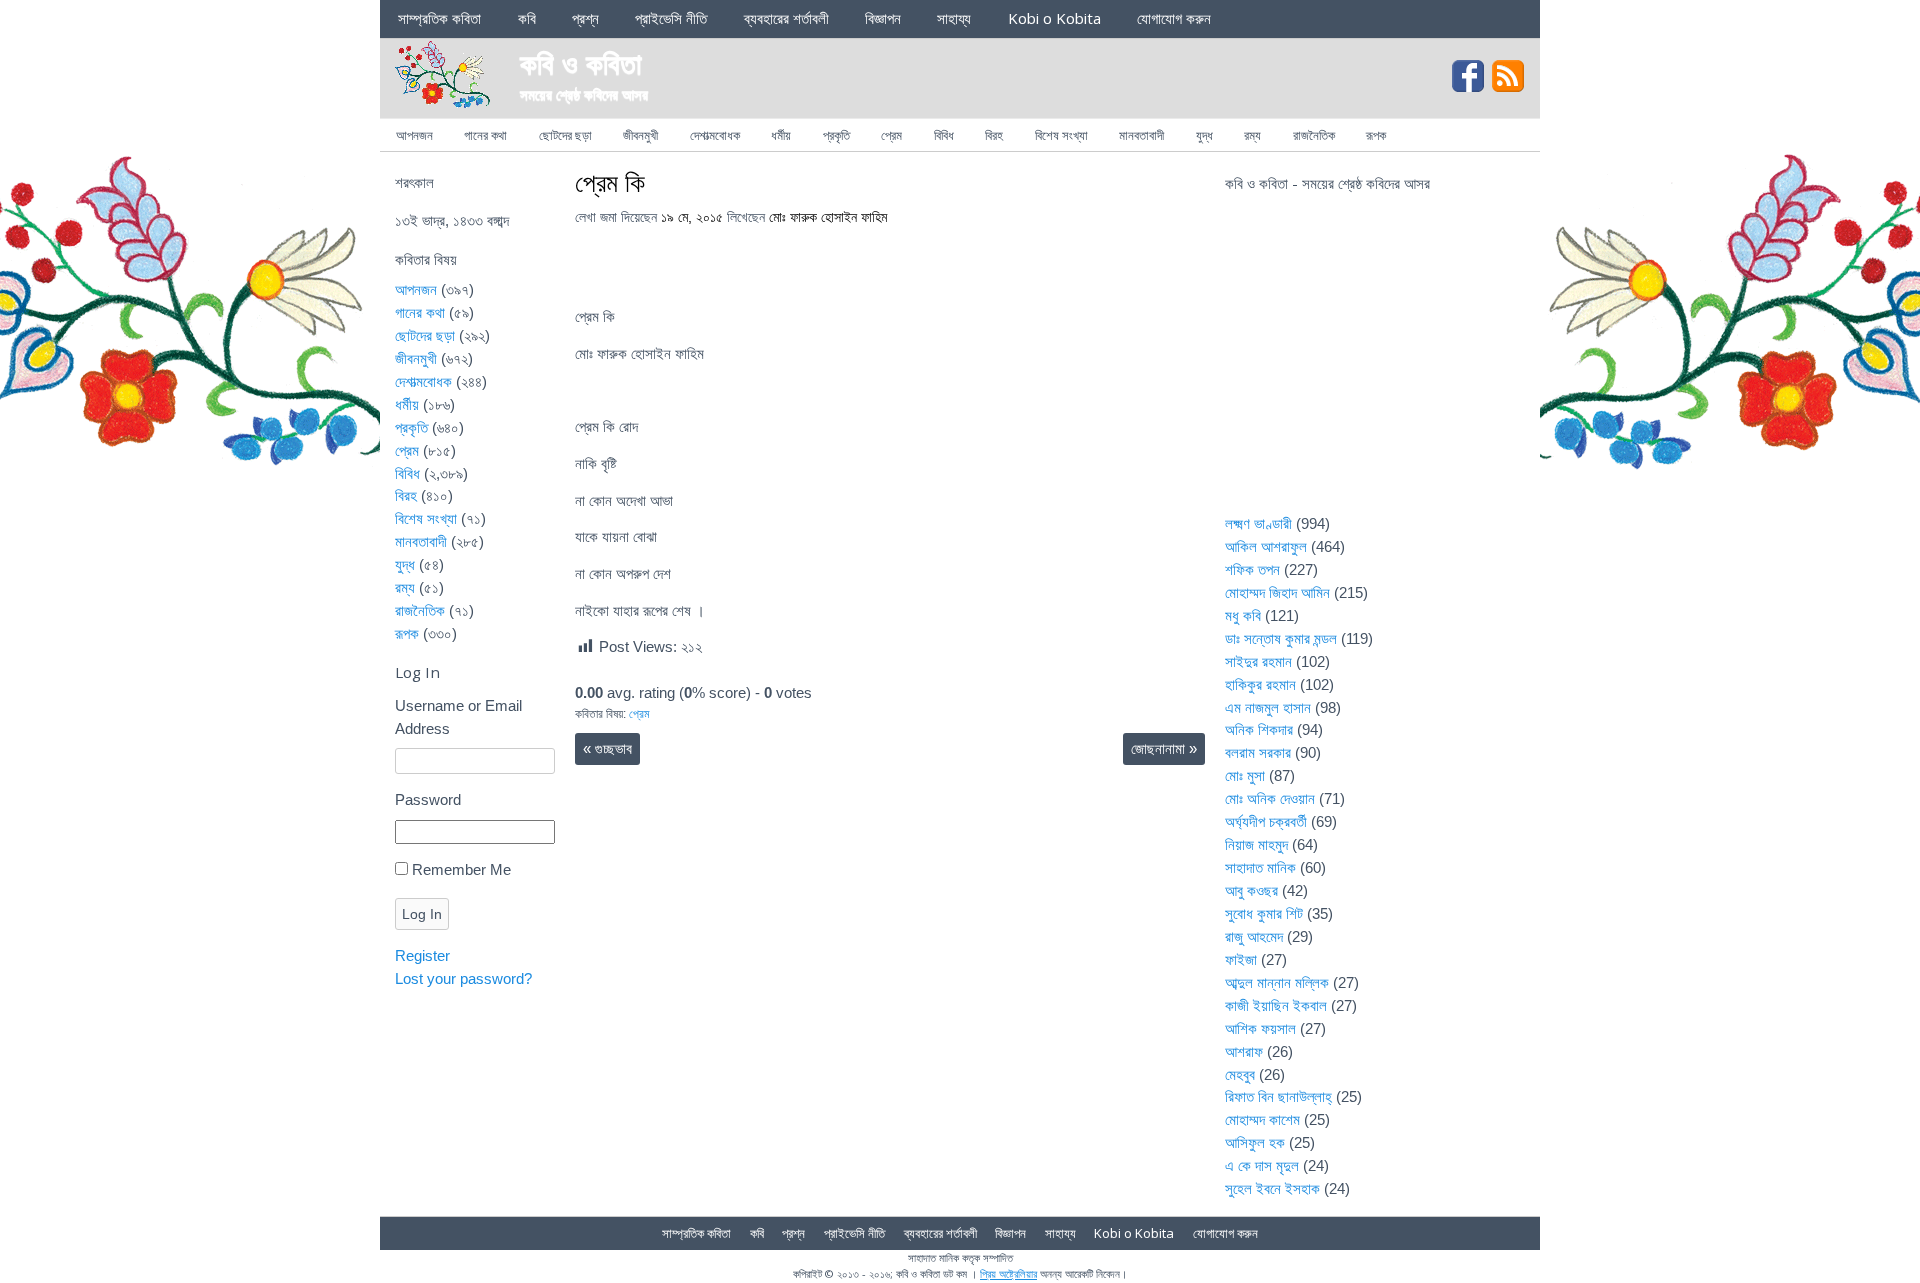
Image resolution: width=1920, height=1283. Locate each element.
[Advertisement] (1375, 366)
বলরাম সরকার (1258, 752)
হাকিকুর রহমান (1260, 684)
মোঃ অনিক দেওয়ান (1270, 798)
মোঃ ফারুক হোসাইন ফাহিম (828, 217)
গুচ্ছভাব (607, 748)
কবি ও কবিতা (581, 62)
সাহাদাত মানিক (1260, 867)
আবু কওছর (1251, 890)
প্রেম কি (610, 182)
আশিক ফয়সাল (1260, 1028)
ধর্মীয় (781, 135)
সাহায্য (954, 18)
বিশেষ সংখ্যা (1061, 135)
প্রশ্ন (585, 18)
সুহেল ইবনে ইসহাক (1272, 1188)
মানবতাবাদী (1141, 135)
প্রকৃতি (836, 135)
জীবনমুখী (640, 135)
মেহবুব (1240, 1074)
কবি (527, 18)
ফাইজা (1241, 959)
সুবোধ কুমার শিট (1264, 913)
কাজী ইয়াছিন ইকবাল (1276, 1005)
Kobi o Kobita (1054, 18)
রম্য (1252, 135)
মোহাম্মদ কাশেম (1262, 1119)
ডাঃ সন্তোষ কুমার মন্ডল (1281, 638)
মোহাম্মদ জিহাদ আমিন (1277, 592)
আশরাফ (1244, 1051)
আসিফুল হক (1255, 1142)
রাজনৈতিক (1314, 135)
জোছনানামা (1164, 748)
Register (422, 955)
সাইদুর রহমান (1258, 661)
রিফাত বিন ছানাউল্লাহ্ (1278, 1096)
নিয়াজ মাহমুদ (1256, 844)
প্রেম (891, 135)
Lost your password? (463, 978)
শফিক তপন (1252, 569)
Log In (422, 914)
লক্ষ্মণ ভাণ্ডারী (1258, 523)
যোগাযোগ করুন (1174, 18)
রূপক (1376, 135)
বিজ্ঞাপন (883, 18)
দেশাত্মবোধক (715, 135)
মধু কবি (1243, 615)
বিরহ (994, 135)
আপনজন (414, 135)
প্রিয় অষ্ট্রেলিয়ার (1008, 1273)
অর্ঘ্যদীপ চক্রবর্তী (1266, 821)
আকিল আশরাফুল (1266, 546)
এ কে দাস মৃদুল (1262, 1165)
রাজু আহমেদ (1254, 936)
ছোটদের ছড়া (565, 135)
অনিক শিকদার (1259, 729)
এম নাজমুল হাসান (1268, 707)
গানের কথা (485, 135)
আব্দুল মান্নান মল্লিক (1277, 982)
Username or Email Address (458, 717)
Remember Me (461, 869)
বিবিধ (944, 135)
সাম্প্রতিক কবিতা (439, 18)
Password (428, 799)
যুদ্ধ (1204, 135)
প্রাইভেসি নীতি (671, 18)
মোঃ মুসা (1245, 775)
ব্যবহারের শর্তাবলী (786, 18)
